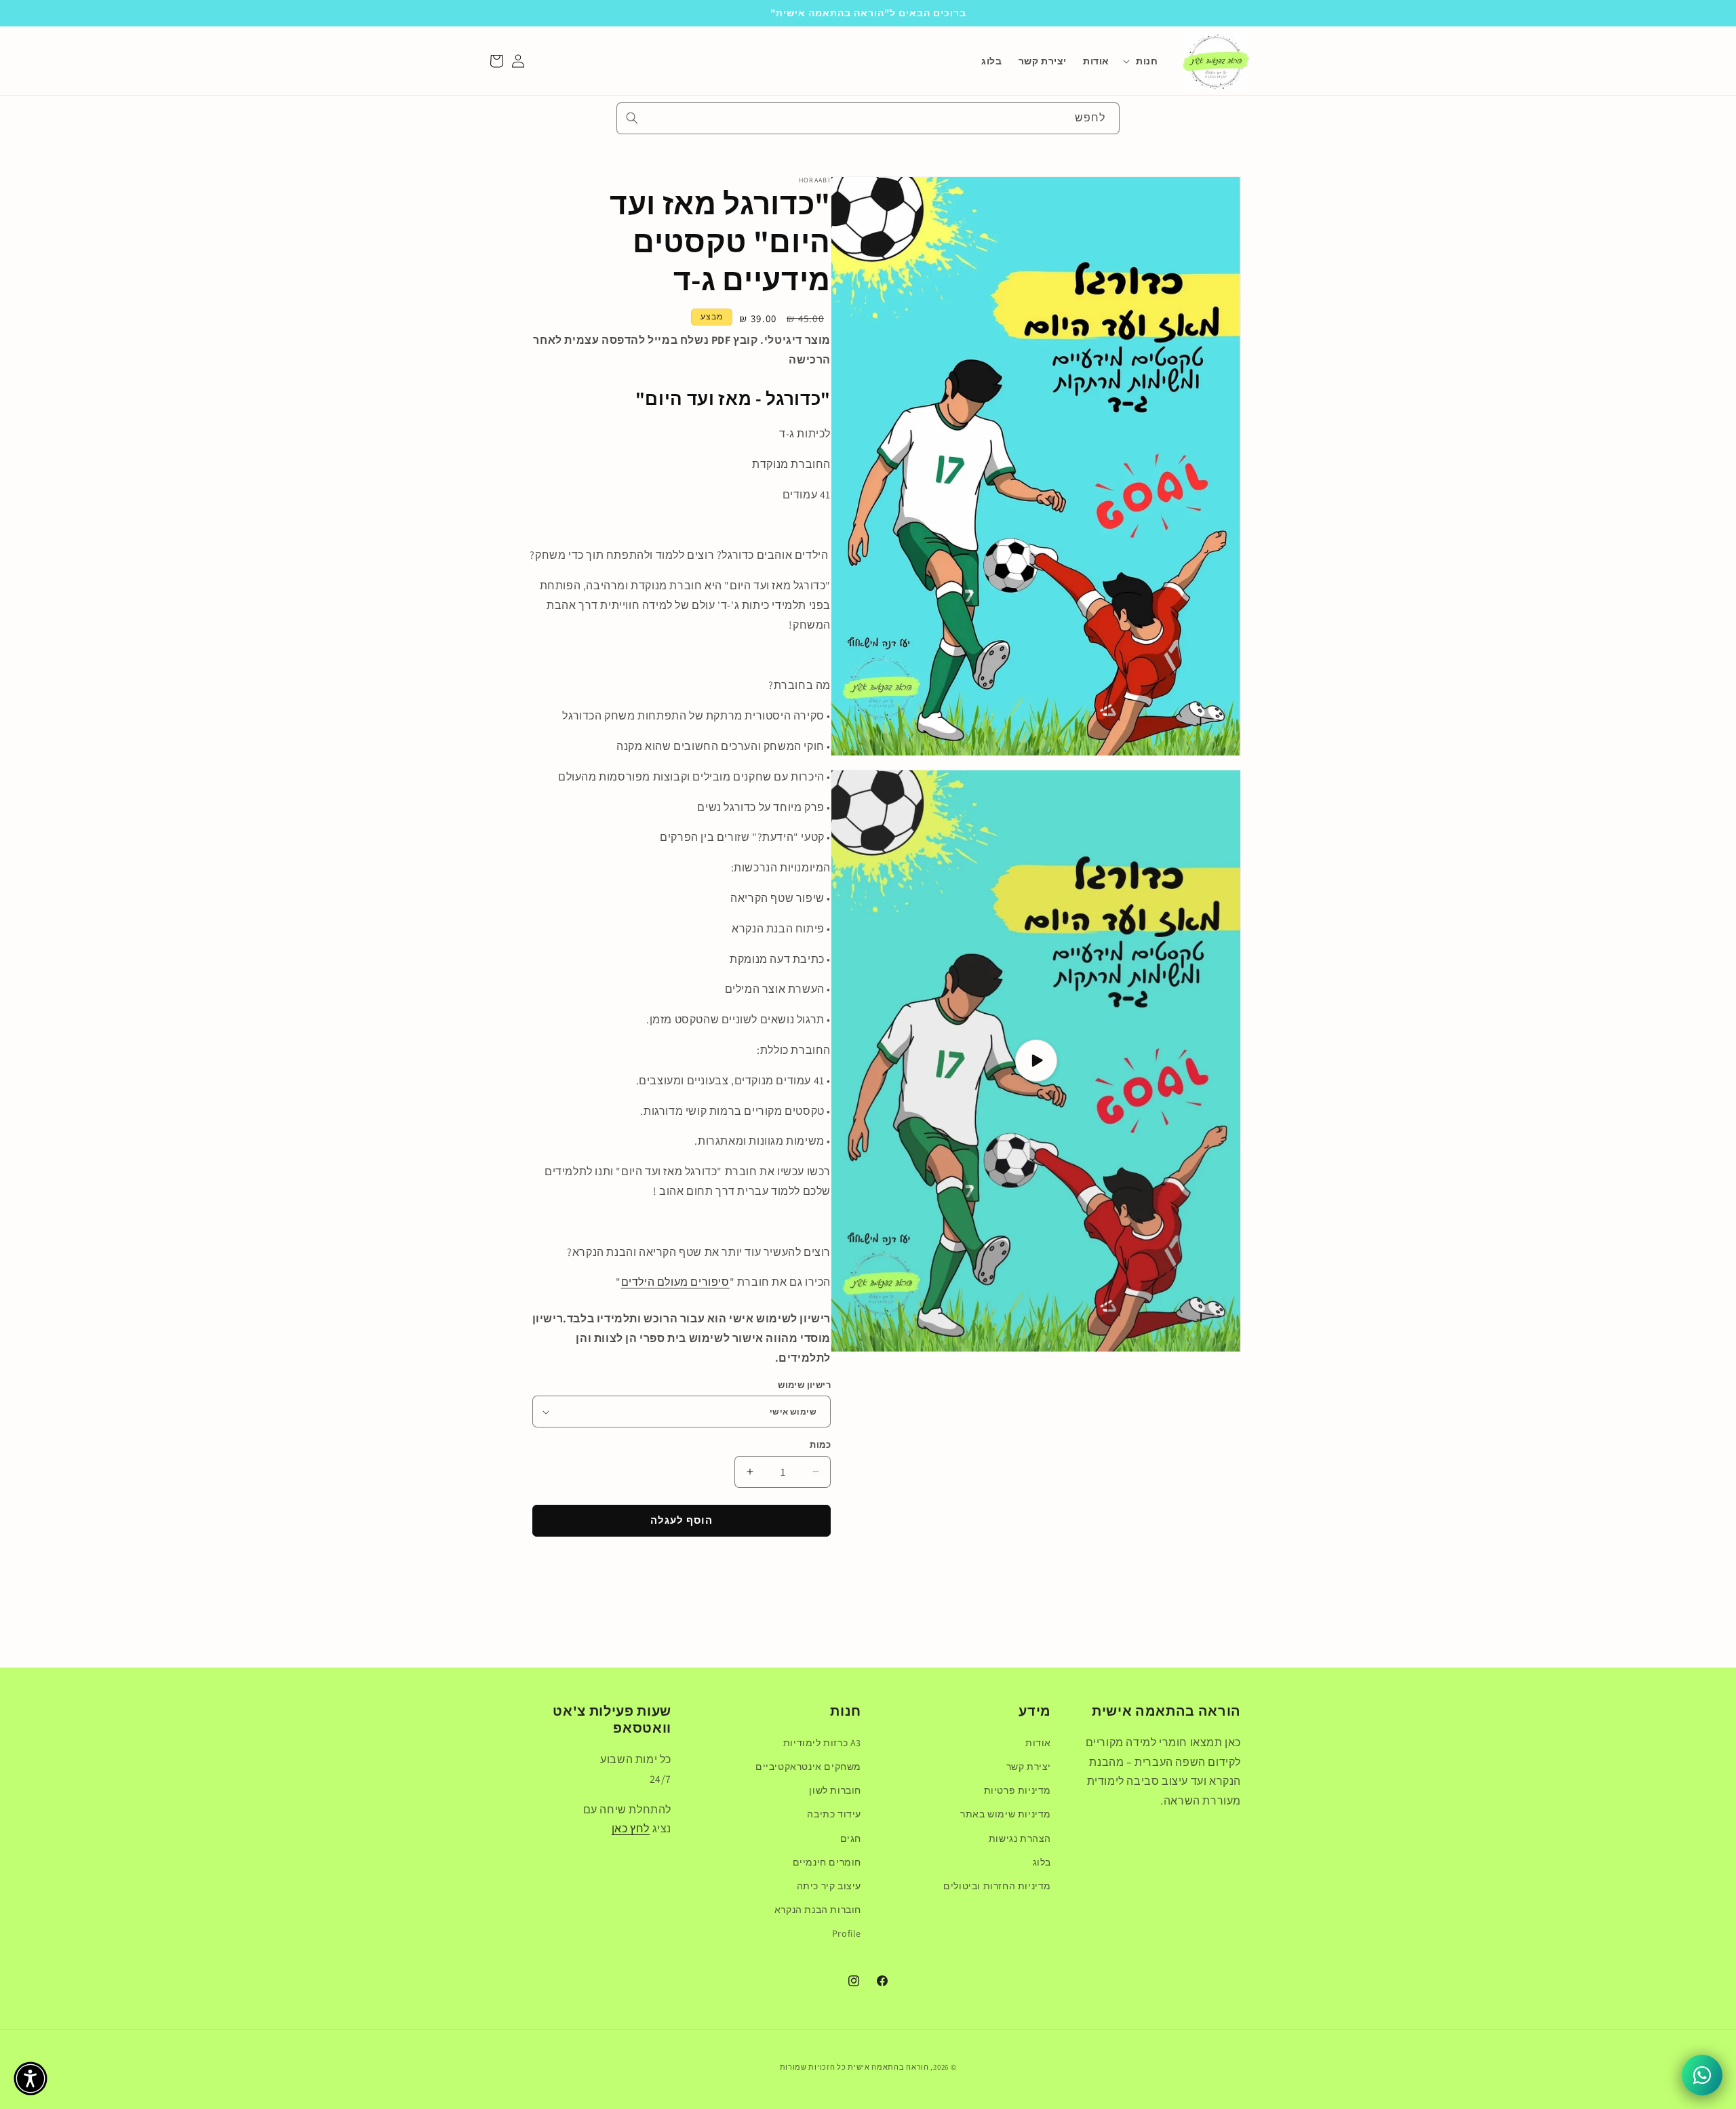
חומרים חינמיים (827, 1862)
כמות (820, 1445)
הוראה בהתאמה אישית (888, 2067)
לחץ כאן (631, 1829)
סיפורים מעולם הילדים (675, 1282)
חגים (851, 1838)
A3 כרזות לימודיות (822, 1743)
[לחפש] (632, 118)
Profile (847, 1933)
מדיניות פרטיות (1018, 1790)
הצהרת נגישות (1020, 1838)
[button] (1143, 61)
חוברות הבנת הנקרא (818, 1910)
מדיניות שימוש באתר (1006, 1814)
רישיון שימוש (804, 1385)
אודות (1038, 1743)
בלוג (1042, 1862)
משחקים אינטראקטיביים (808, 1767)
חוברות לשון (835, 1790)
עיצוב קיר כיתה (829, 1886)
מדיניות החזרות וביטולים (997, 1886)
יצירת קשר (1029, 1767)
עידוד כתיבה (834, 1814)
